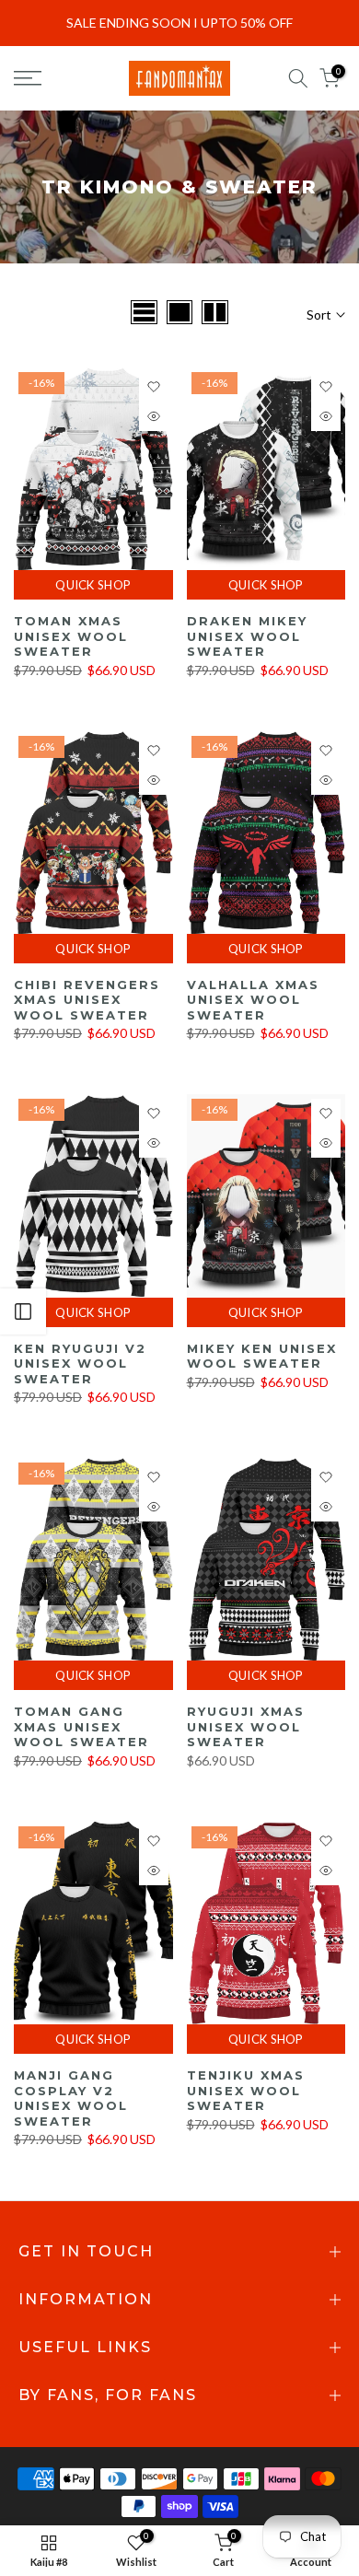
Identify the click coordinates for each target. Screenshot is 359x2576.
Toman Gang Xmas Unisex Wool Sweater (81, 1726)
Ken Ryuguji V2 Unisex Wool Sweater (80, 1364)
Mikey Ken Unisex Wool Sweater (262, 1356)
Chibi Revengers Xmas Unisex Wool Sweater (87, 1000)
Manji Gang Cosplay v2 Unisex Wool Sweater (71, 2098)
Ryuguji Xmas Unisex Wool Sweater (246, 1726)
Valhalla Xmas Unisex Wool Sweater (253, 1000)
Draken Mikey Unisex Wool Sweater (247, 636)
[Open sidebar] (23, 1311)
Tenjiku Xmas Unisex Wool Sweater (246, 2090)
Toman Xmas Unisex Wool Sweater (71, 636)
